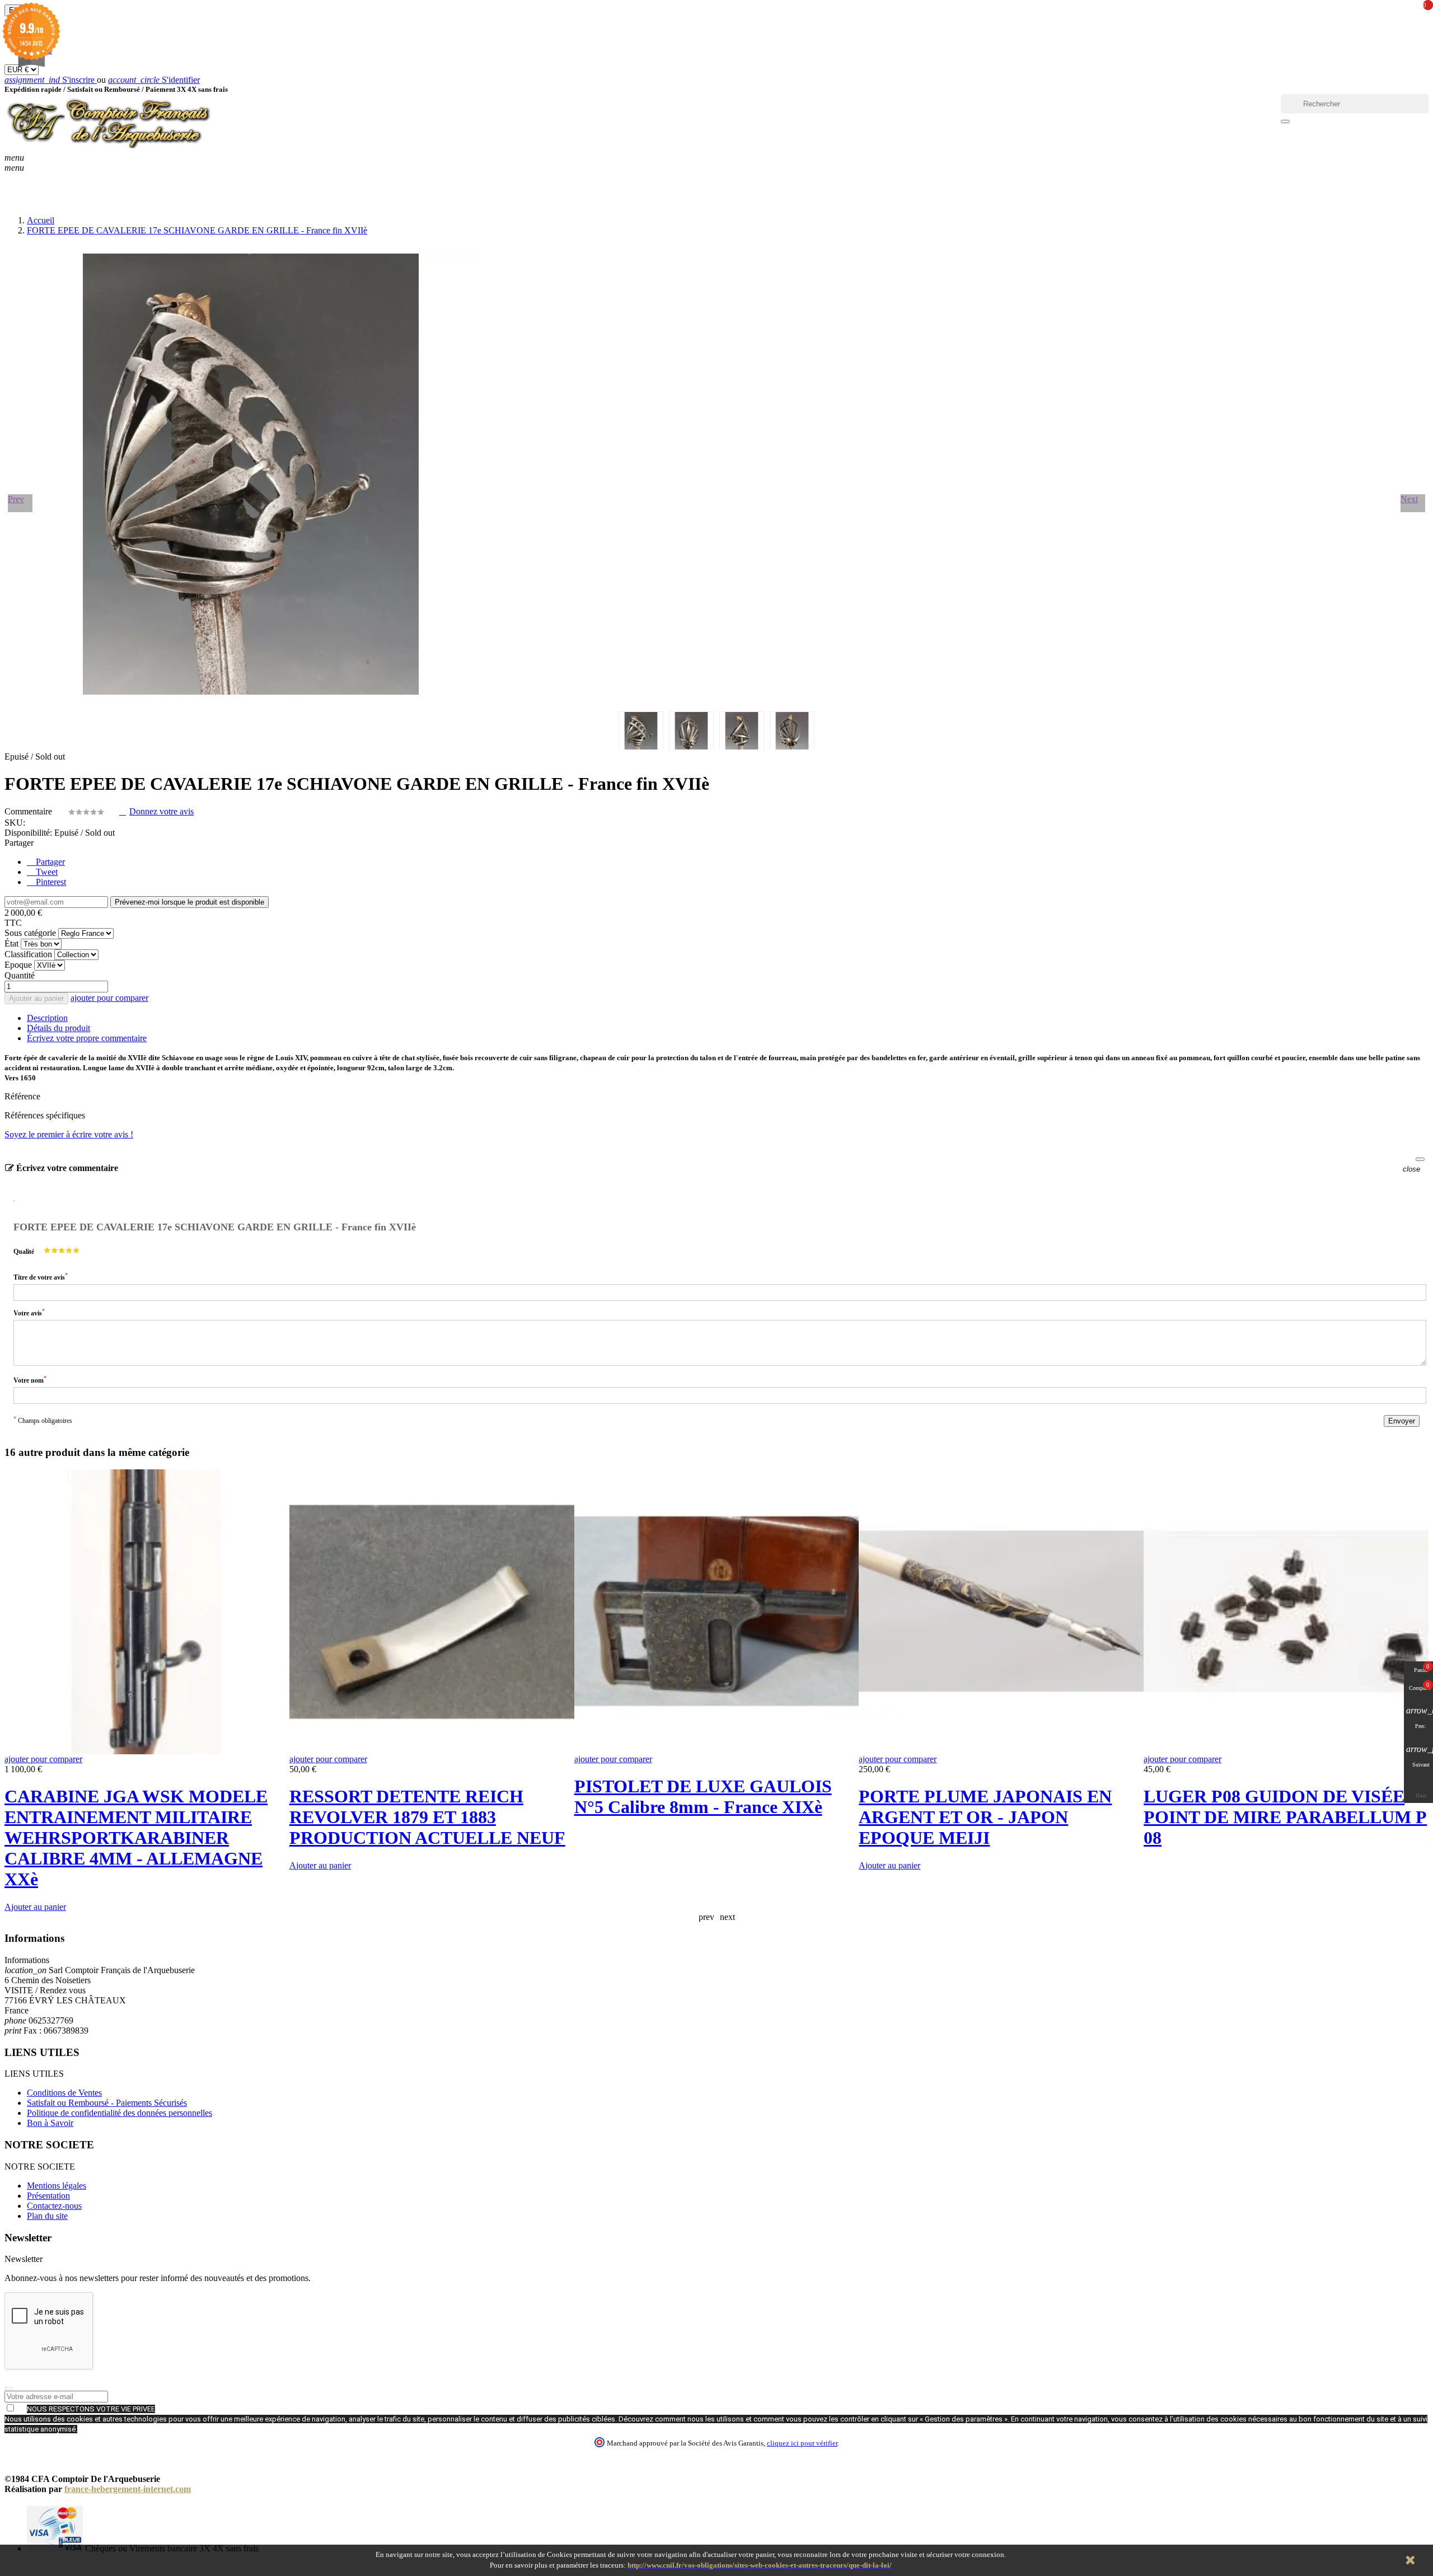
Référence (22, 1096)
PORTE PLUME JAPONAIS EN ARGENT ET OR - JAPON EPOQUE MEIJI (985, 1817)
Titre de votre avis (41, 1277)
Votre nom (30, 1380)
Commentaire (29, 811)
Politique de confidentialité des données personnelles (120, 2113)
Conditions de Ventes (64, 2093)
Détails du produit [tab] (58, 1028)
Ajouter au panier (36, 998)
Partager (49, 862)
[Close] (1420, 1159)
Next (1409, 499)
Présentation (48, 2196)
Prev (16, 499)
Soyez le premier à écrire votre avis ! (69, 1134)
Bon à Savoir (50, 2123)
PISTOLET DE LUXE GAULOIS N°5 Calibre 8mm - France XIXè (703, 1797)
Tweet (46, 872)
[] (1285, 121)
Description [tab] (47, 1018)
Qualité (24, 1252)
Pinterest (50, 882)
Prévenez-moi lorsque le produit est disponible (189, 902)
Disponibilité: (28, 833)
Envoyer (1402, 1421)
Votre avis (29, 1312)
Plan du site (47, 2216)
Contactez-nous (54, 2206)
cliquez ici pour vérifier (802, 2443)
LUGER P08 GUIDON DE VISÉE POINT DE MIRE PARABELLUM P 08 (1285, 1817)
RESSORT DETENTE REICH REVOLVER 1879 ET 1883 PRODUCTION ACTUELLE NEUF (427, 1817)
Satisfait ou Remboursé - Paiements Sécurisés (107, 2103)
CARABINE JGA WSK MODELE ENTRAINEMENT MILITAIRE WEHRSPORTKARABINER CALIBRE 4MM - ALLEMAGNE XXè (136, 1838)
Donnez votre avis (161, 811)
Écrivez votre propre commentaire (87, 1038)
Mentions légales (57, 2186)
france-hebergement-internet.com (128, 2489)
